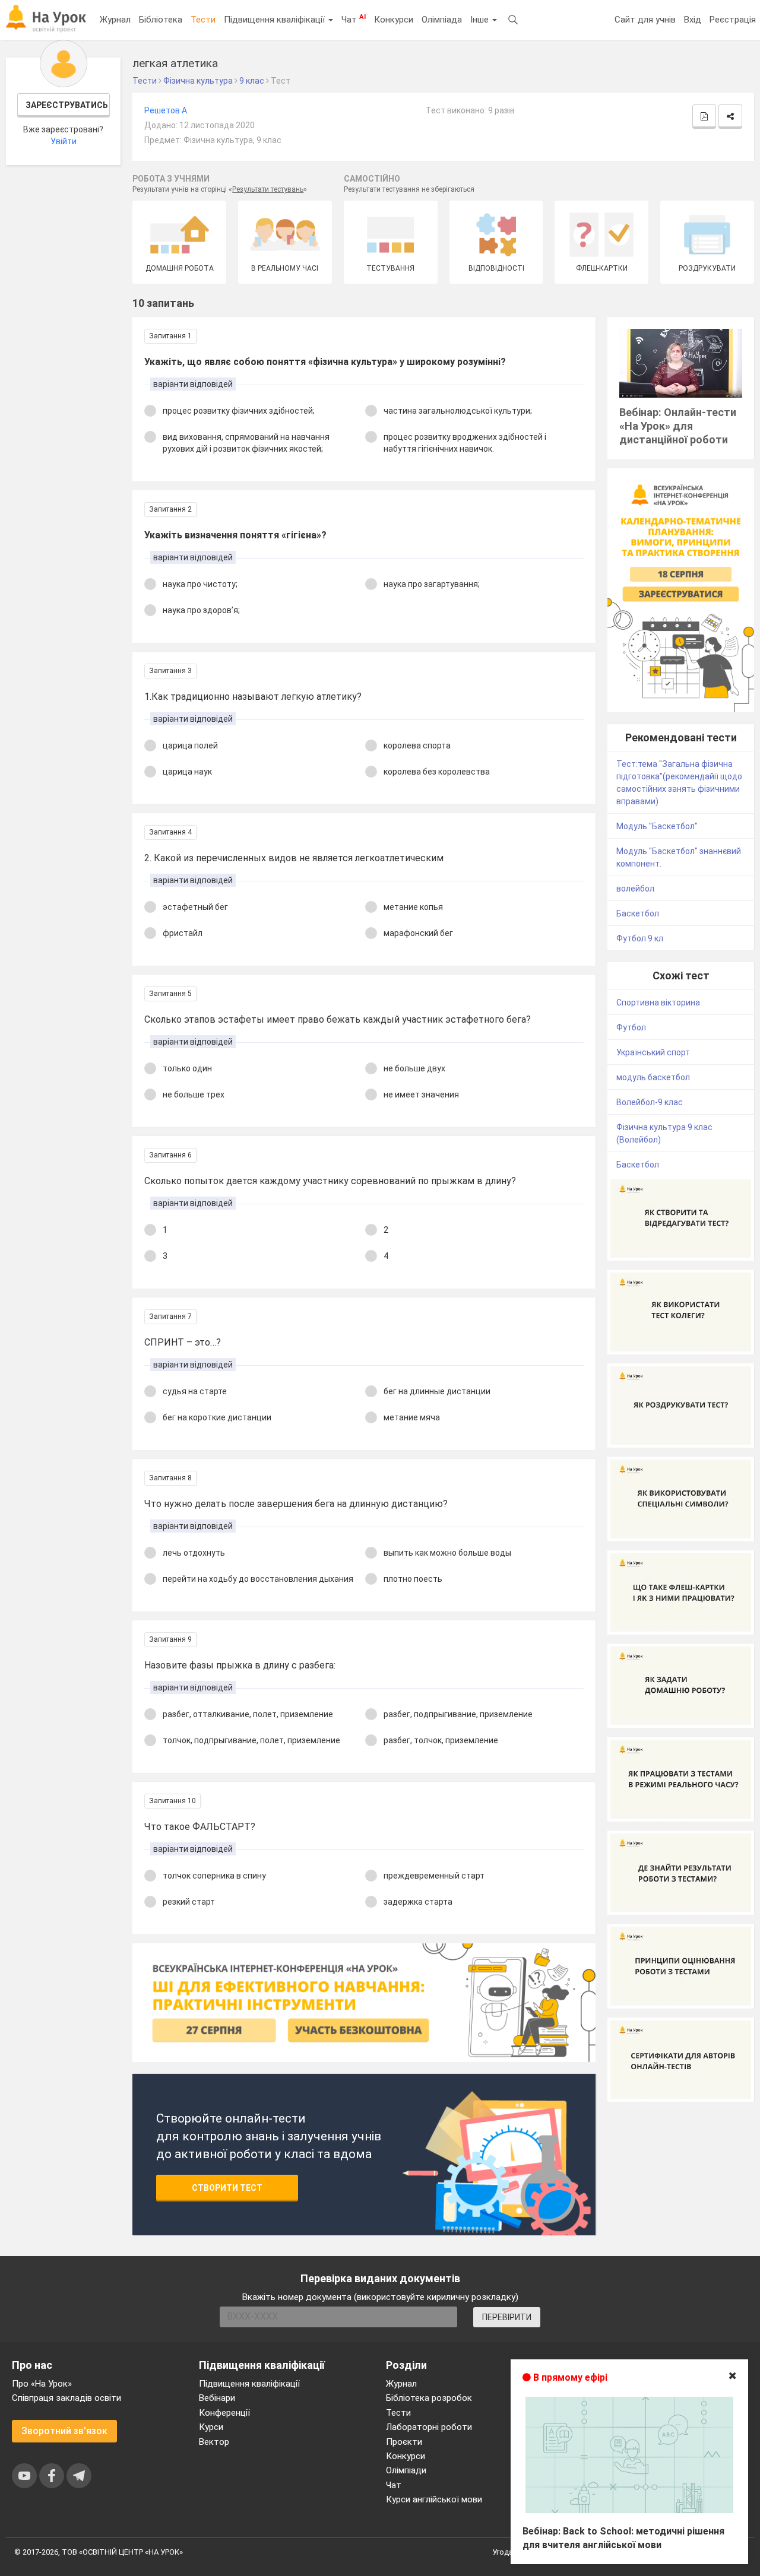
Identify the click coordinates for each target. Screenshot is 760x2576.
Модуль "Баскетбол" (657, 826)
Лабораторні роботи (429, 2427)
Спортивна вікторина (658, 1003)
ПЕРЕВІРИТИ (507, 2317)
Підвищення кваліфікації (275, 20)
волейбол (635, 889)
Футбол (631, 1027)
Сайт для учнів (645, 20)
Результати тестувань (268, 189)
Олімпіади (406, 2470)
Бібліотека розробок (429, 2398)
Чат (354, 19)
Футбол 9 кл (640, 938)
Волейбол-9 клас (650, 1102)
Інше (481, 20)
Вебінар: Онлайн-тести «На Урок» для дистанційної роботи (678, 426)
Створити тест (227, 2188)
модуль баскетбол (653, 1077)
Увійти (64, 141)
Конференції (224, 2413)
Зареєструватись (67, 105)
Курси (211, 2427)
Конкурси (394, 20)
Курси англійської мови (434, 2499)
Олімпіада (442, 20)
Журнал (115, 20)
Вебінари (217, 2398)
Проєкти (404, 2442)
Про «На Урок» (42, 2384)
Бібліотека (161, 20)
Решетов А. (167, 110)
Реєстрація (733, 20)
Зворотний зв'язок (64, 2431)
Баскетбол (638, 913)
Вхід (693, 20)
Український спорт (653, 1052)
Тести (203, 20)
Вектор (214, 2442)
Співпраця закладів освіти (66, 2398)
